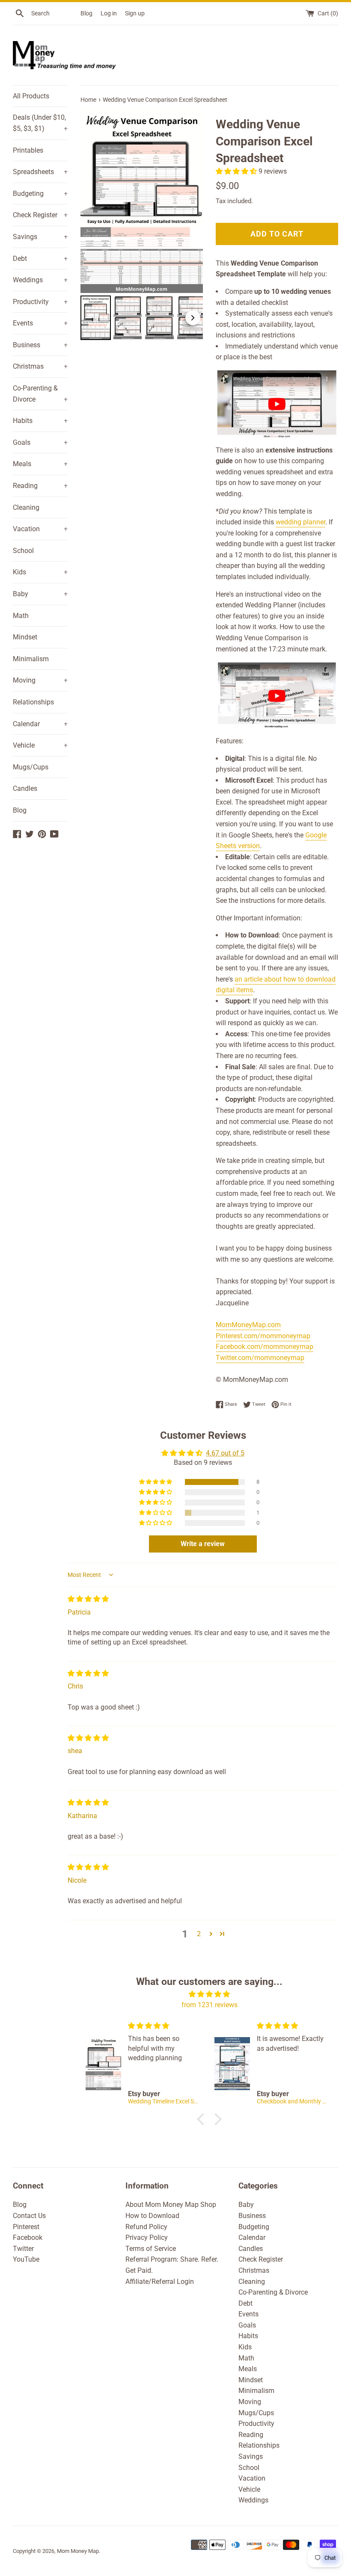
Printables (28, 150)
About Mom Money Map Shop (171, 2205)
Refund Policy (146, 2227)
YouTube (26, 2259)
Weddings (40, 280)
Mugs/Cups (31, 767)
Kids (40, 572)
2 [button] (199, 1934)
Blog (86, 13)
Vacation (40, 529)
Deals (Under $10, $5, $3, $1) (40, 123)
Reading (40, 486)
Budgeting (40, 194)
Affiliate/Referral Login (160, 2282)
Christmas (40, 366)
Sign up (135, 13)
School (23, 551)
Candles (25, 788)
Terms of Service (151, 2249)
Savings (40, 237)
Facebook (28, 2237)
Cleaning (26, 507)
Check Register (40, 215)
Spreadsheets (40, 172)
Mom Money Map (78, 2551)
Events (40, 323)
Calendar (40, 724)
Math (21, 616)
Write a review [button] (203, 1544)
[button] (237, 171)
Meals (40, 464)
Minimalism (31, 659)
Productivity (40, 302)
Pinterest (26, 2227)
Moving (40, 680)
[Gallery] (142, 226)
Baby (40, 594)
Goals (40, 442)
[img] (88, 1599)
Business (40, 345)
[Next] (190, 201)
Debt (40, 259)
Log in (109, 13)
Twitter (23, 2249)
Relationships (33, 702)
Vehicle (40, 745)
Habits (40, 421)
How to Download (152, 2216)
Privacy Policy (147, 2237)
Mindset (25, 637)
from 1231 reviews (210, 2005)
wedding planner (300, 522)
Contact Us (29, 2216)
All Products (31, 96)
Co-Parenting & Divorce (40, 394)
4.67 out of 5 (225, 1453)
